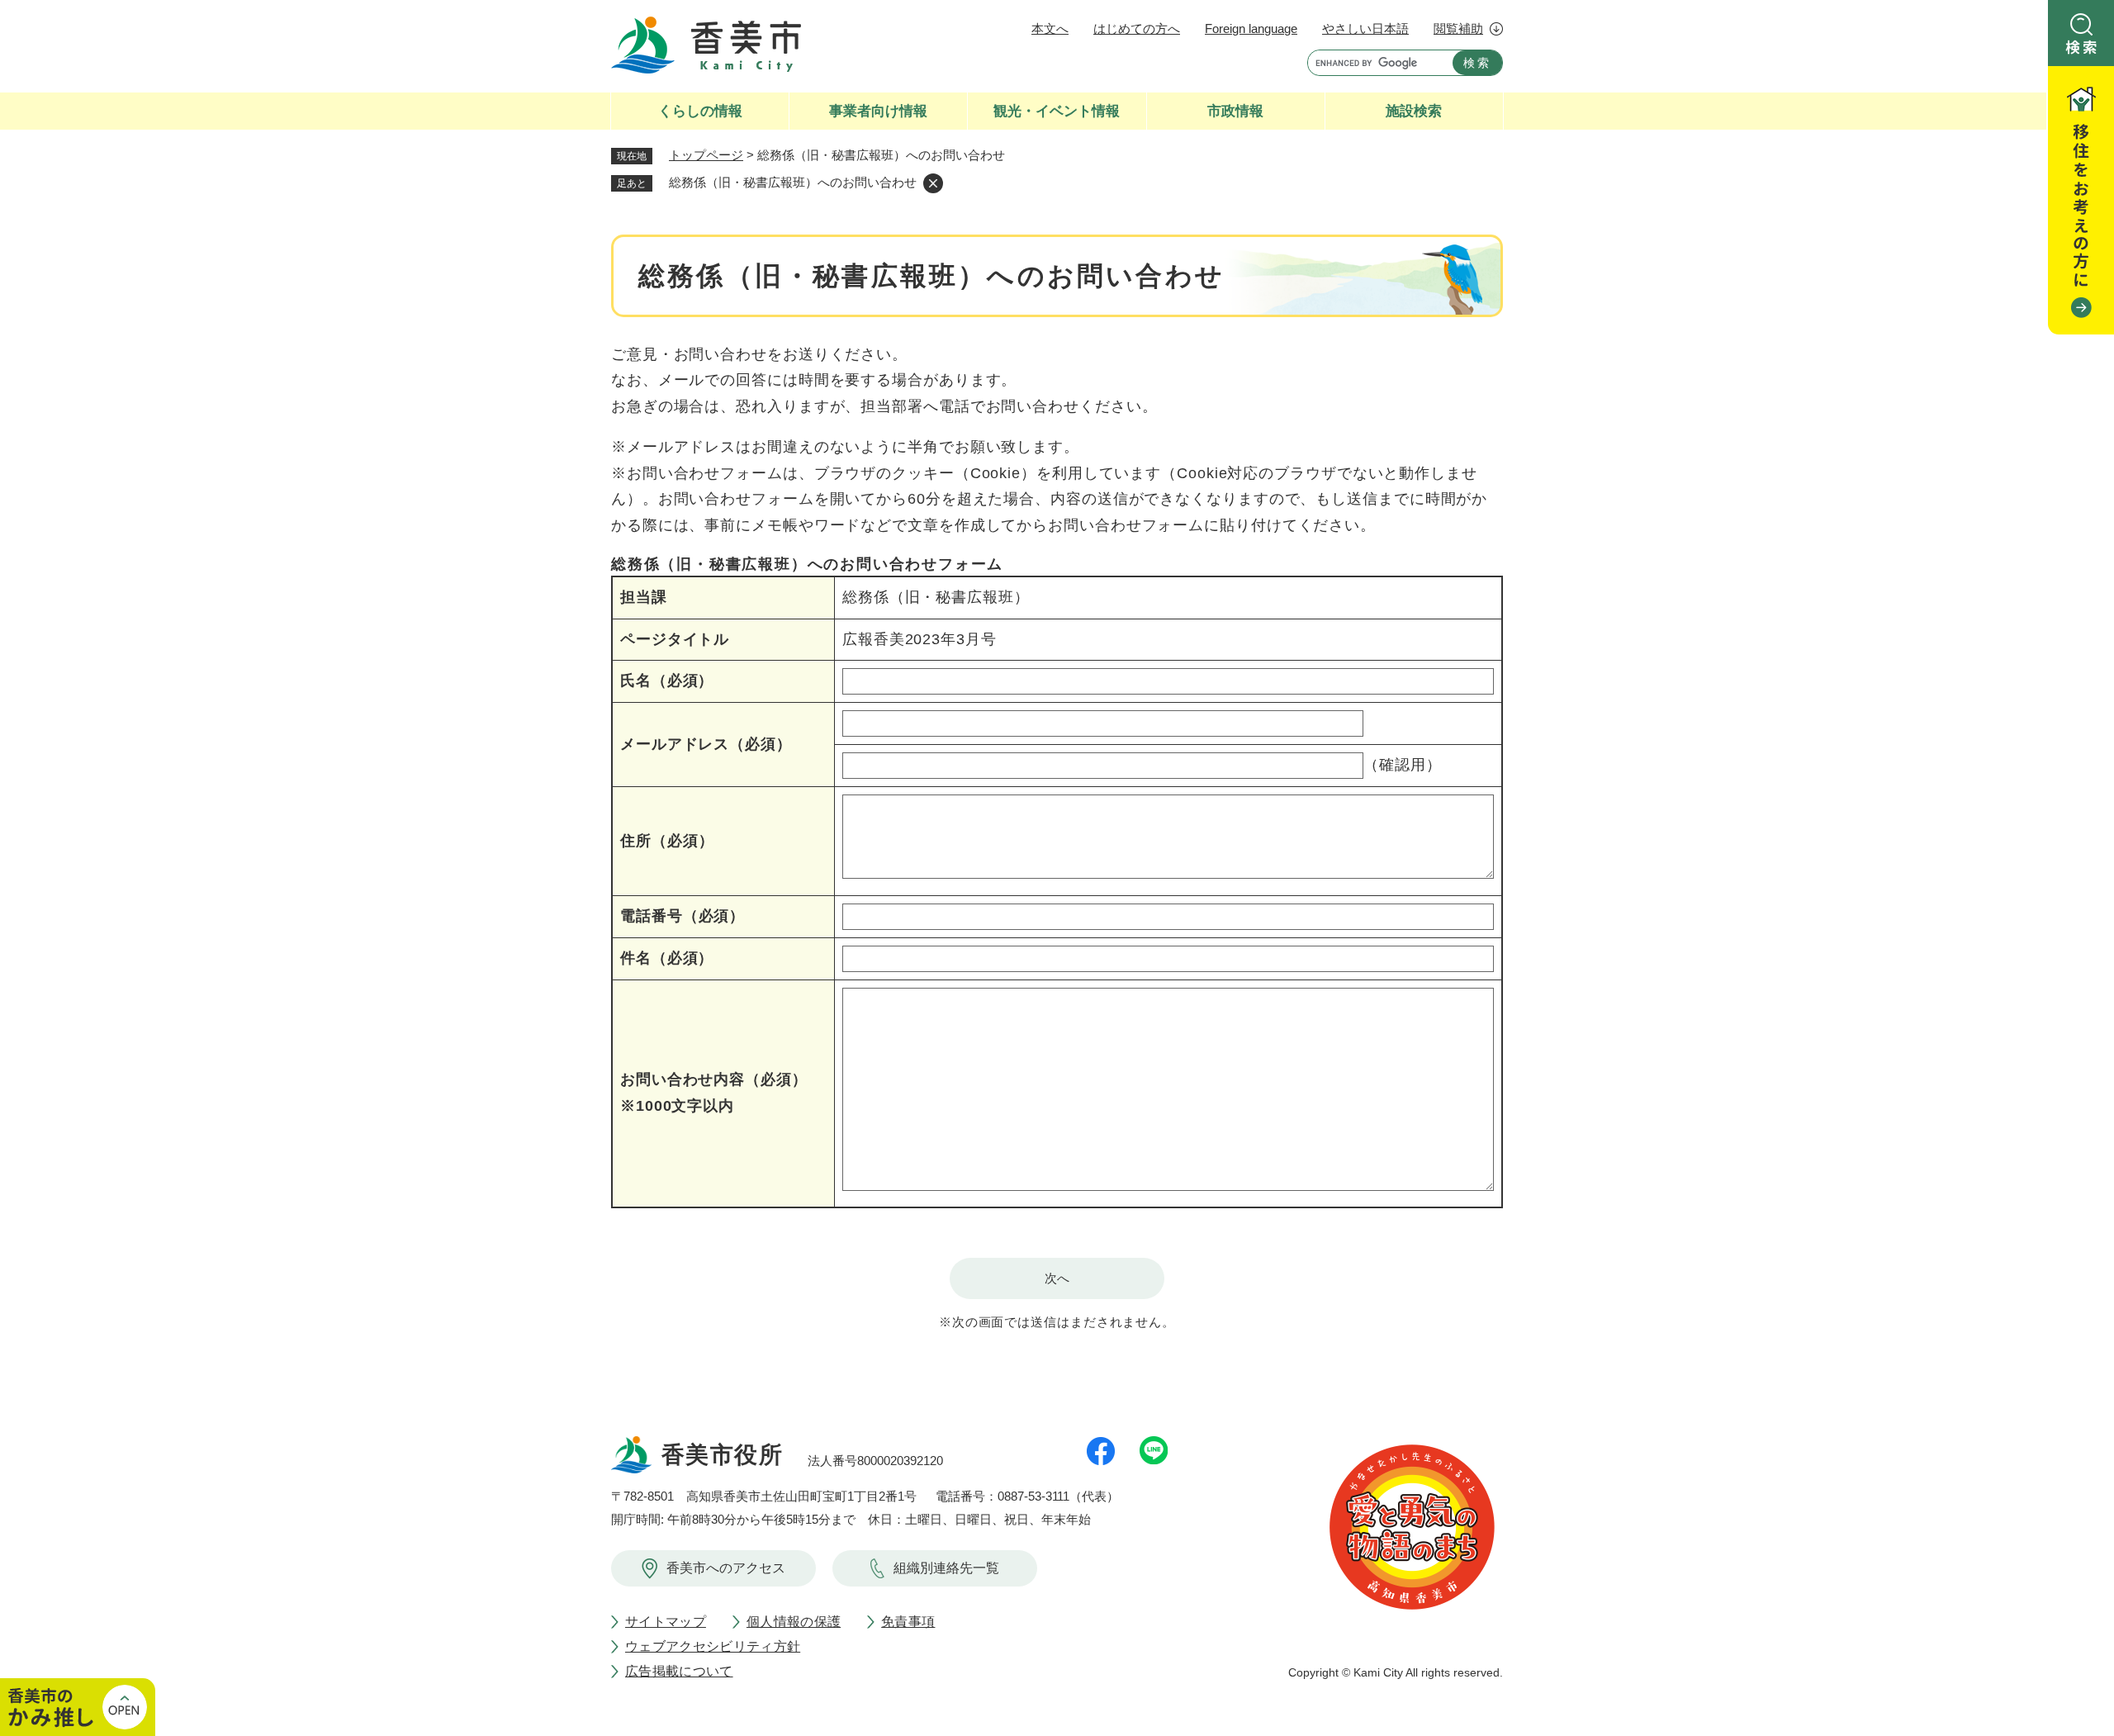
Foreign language (1251, 28)
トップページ (706, 155)
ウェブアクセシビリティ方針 (713, 1646)
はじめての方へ (1137, 28)
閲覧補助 (1458, 28)
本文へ (1050, 28)
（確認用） (1403, 765)
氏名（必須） (667, 681)
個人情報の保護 (794, 1622)
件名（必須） (667, 958)
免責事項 (908, 1622)
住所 (667, 841)
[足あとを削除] (933, 183)
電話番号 (683, 916)
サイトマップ (666, 1622)
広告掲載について (679, 1671)
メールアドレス (706, 744)
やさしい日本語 (1365, 28)
